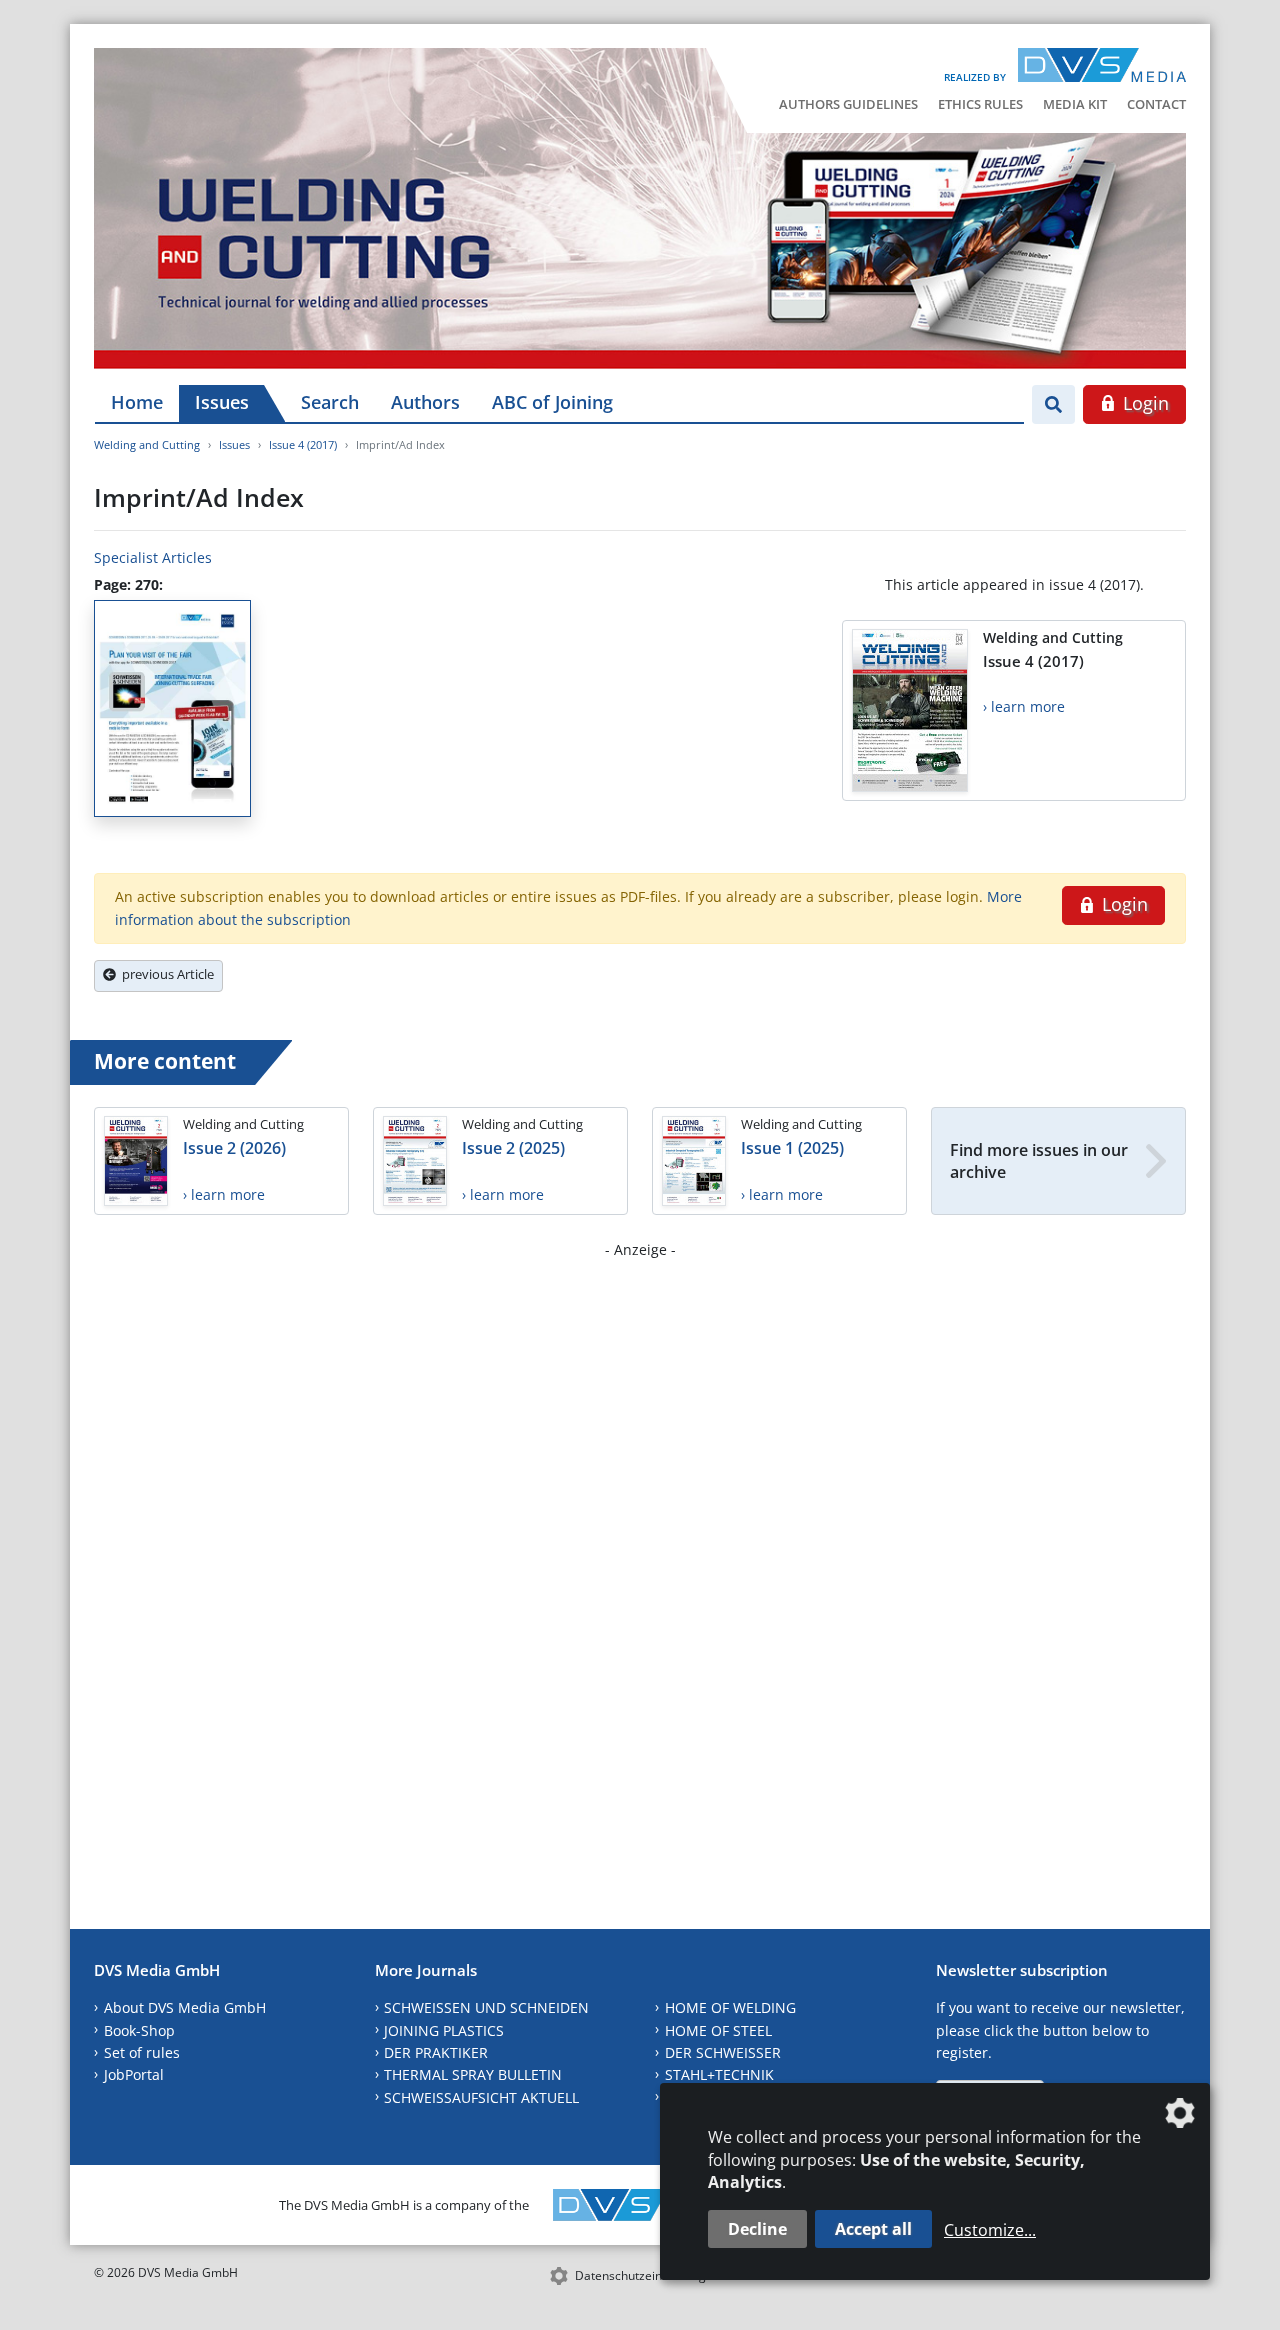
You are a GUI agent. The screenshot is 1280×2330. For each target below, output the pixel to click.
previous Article (165, 974)
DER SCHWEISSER (723, 2052)
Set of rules (142, 2052)
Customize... (990, 2230)
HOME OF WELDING (730, 2007)
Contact (1156, 104)
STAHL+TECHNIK (719, 2074)
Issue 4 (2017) (303, 444)
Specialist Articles (153, 557)
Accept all (873, 2229)
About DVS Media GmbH (185, 2007)
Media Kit (1075, 104)
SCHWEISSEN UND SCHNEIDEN (486, 2007)
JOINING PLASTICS (444, 2030)
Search (330, 402)
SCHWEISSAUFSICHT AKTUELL (481, 2097)
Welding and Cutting (147, 444)
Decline (757, 2229)
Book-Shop (139, 2030)
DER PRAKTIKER (436, 2052)
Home (137, 402)
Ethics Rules (980, 104)
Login (1143, 403)
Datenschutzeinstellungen (647, 2275)
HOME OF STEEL (718, 2030)
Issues (222, 402)
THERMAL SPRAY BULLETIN (473, 2074)
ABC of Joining (552, 402)
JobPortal (134, 2074)
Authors (425, 402)
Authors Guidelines (848, 104)
